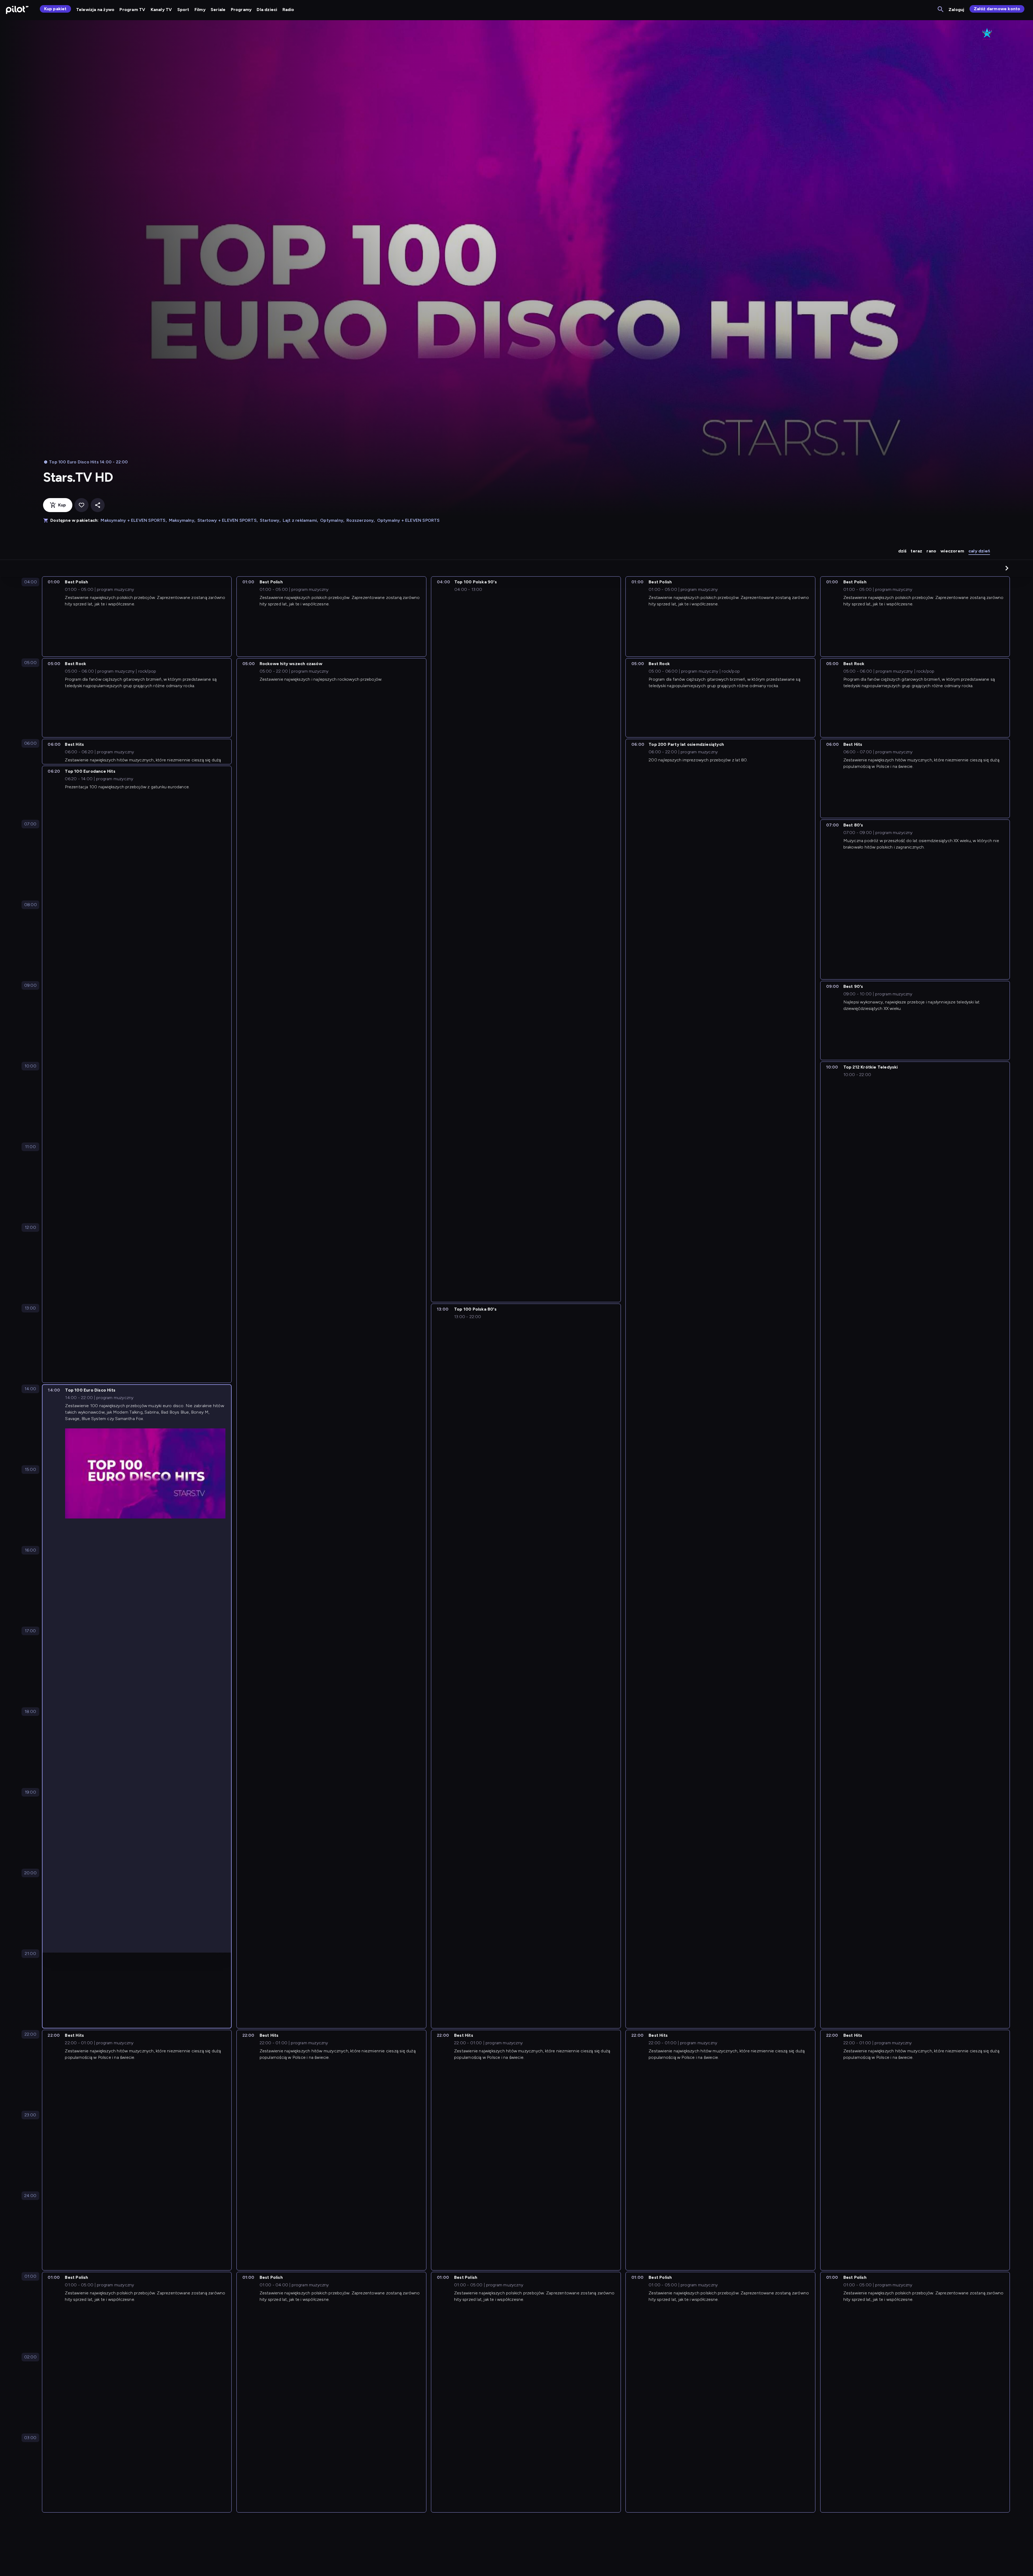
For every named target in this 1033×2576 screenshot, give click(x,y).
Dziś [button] (902, 551)
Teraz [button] (916, 551)
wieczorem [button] (952, 551)
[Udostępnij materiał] (98, 505)
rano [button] (931, 551)
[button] (1007, 568)
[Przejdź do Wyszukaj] (941, 10)
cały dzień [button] (979, 551)
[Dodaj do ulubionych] (82, 505)
